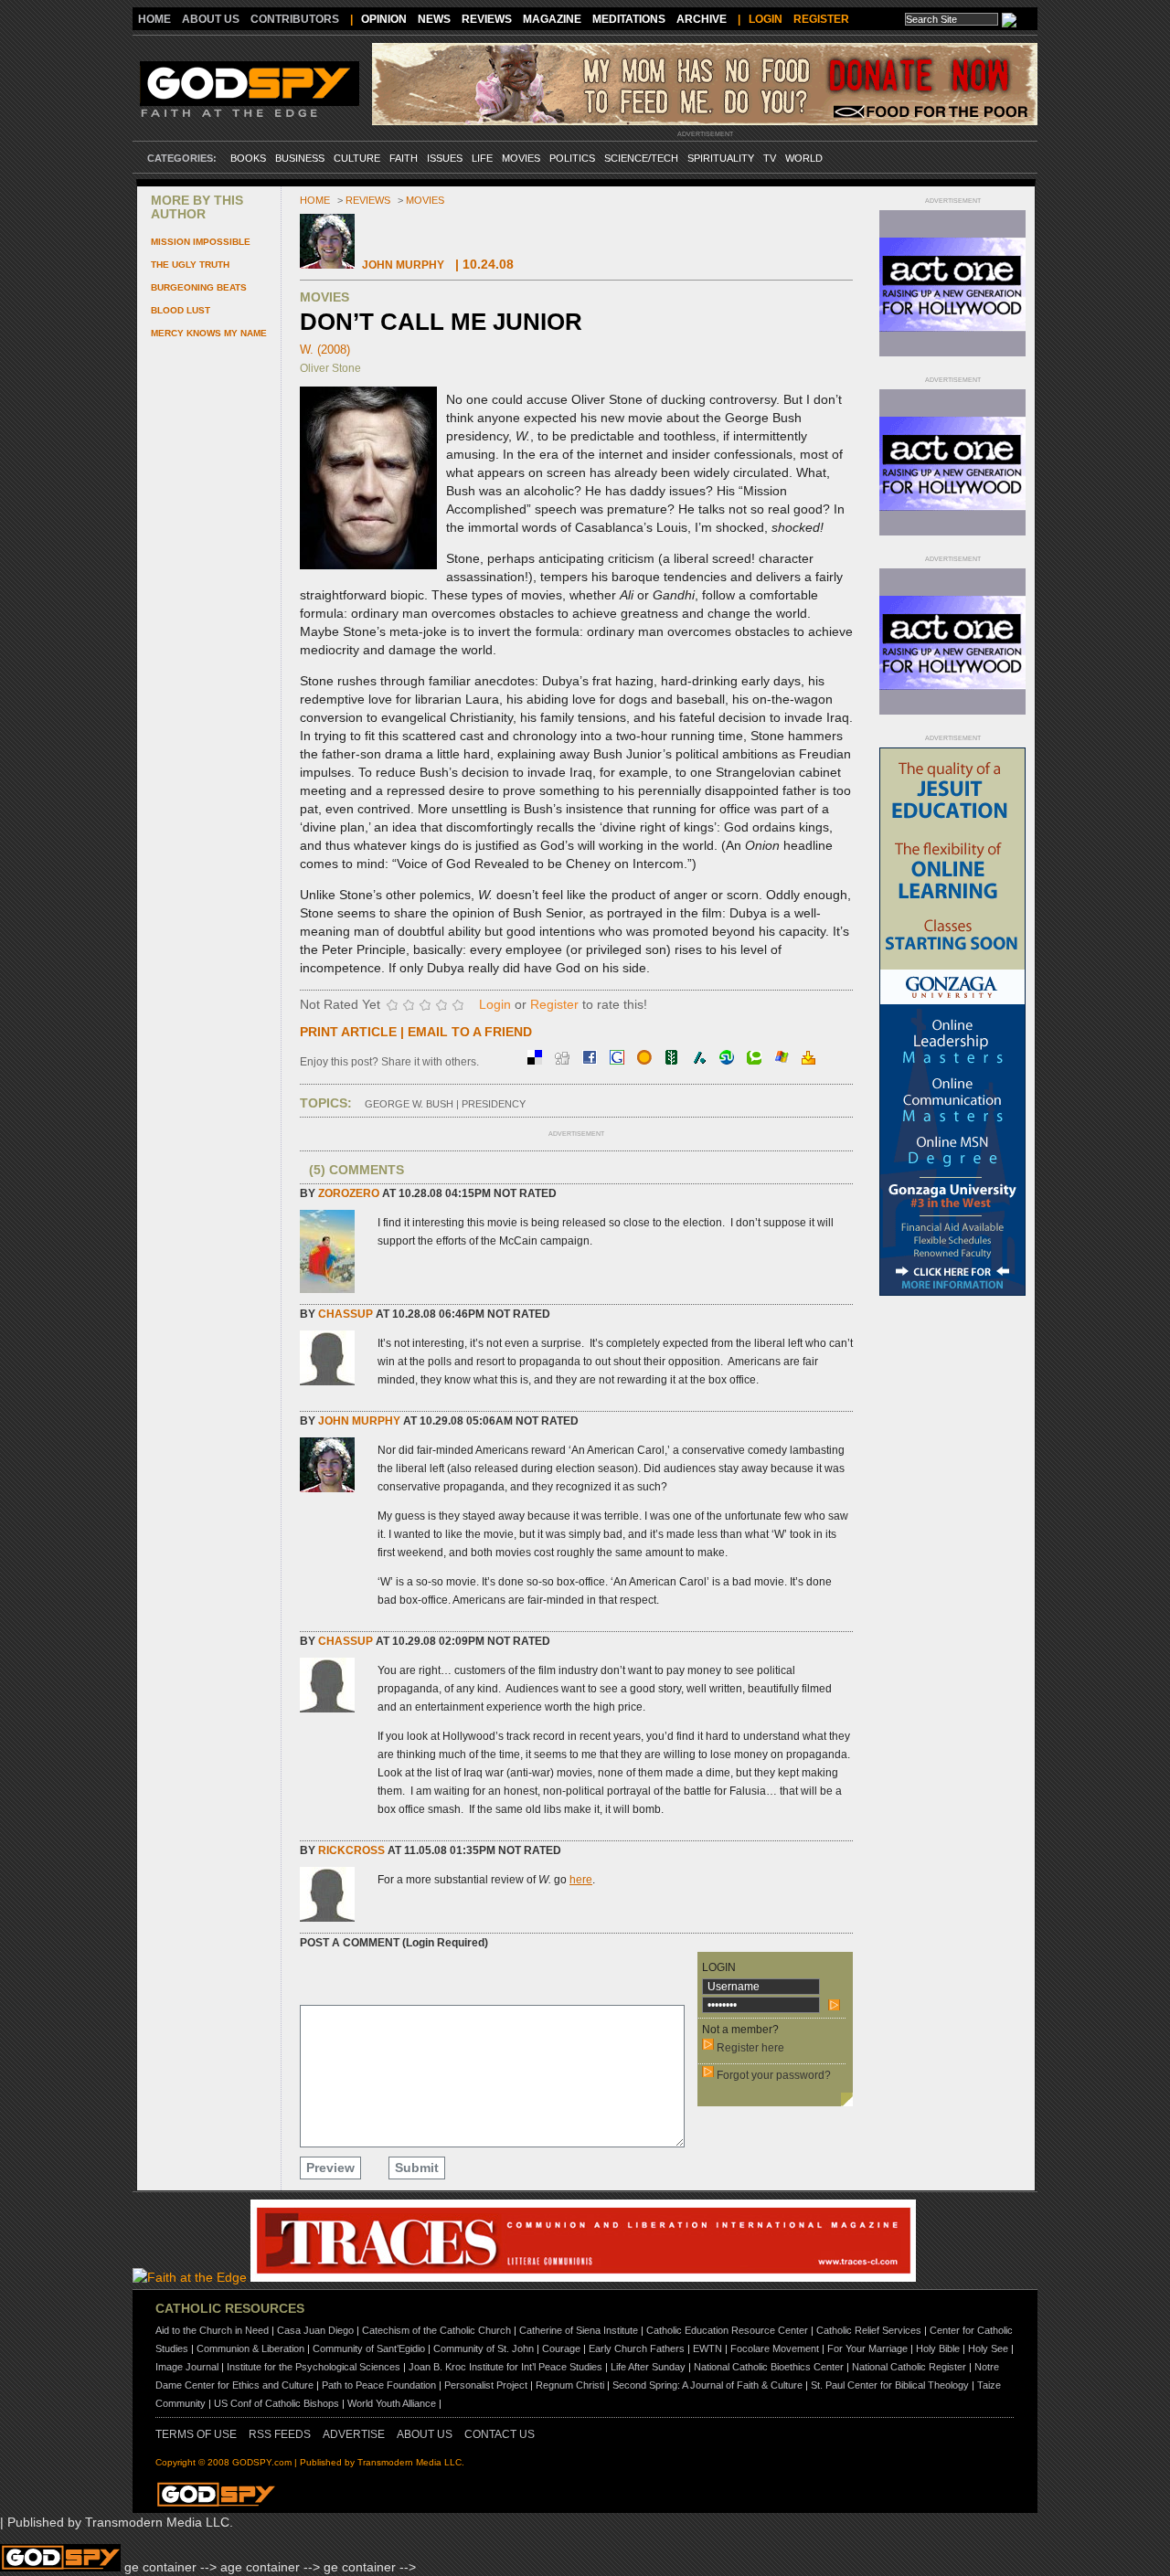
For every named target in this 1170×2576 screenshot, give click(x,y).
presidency (494, 1104)
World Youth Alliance (392, 2403)
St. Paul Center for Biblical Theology (890, 2385)
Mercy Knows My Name (209, 333)
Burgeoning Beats (199, 287)
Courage (561, 2348)
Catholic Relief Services (869, 2330)
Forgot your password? (774, 2075)
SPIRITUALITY (721, 158)
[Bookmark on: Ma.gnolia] (646, 1060)
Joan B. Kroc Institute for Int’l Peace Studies (505, 2367)
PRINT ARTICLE (348, 1032)
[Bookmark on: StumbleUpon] (729, 1060)
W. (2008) (325, 350)
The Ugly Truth (190, 265)
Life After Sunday (648, 2367)
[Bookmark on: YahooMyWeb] (808, 1060)
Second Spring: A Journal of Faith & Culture (707, 2385)
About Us (425, 2434)
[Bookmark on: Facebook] (591, 1060)
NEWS (434, 19)
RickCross (351, 1850)
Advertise (354, 2434)
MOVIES (521, 158)
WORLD (804, 158)
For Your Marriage (867, 2348)
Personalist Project (486, 2385)
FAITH (404, 158)
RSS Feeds (280, 2434)
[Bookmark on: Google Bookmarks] (619, 1060)
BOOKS (248, 158)
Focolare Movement (775, 2348)
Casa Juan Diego (315, 2330)
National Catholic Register (909, 2367)
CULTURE (357, 158)
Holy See (988, 2348)
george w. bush (409, 1104)
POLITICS (572, 158)
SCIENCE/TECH (641, 158)
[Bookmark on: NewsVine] (674, 1060)
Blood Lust (181, 310)
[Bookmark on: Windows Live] (783, 1060)
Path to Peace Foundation (379, 2385)
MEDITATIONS (629, 19)
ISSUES (445, 158)
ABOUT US (211, 19)
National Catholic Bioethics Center (769, 2367)
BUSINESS (300, 158)
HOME (154, 19)
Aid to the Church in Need (212, 2330)
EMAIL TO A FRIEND (470, 1032)
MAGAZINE (552, 19)
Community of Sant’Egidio (369, 2348)
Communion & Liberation (250, 2348)
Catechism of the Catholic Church (436, 2330)
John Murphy (403, 265)
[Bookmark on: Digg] (564, 1060)
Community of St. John (484, 2348)
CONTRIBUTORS (295, 19)
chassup (346, 1314)
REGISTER (821, 19)
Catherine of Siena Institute (579, 2330)
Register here (750, 2048)
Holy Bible (938, 2348)
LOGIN (766, 19)
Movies (425, 200)
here (581, 1880)
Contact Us (500, 2434)
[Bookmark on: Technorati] (756, 1060)
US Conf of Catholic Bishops (277, 2403)
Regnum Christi (570, 2385)
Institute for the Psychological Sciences (314, 2367)
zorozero (349, 1193)
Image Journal (187, 2367)
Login (495, 1004)
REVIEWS (487, 19)
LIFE (482, 158)
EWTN (707, 2348)
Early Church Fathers (637, 2348)
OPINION (384, 19)
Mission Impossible (201, 242)
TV (770, 158)
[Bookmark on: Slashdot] (701, 1060)
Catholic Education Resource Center (727, 2330)
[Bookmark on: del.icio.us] (537, 1060)
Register (554, 1004)
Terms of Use (196, 2434)
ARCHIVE (702, 19)
